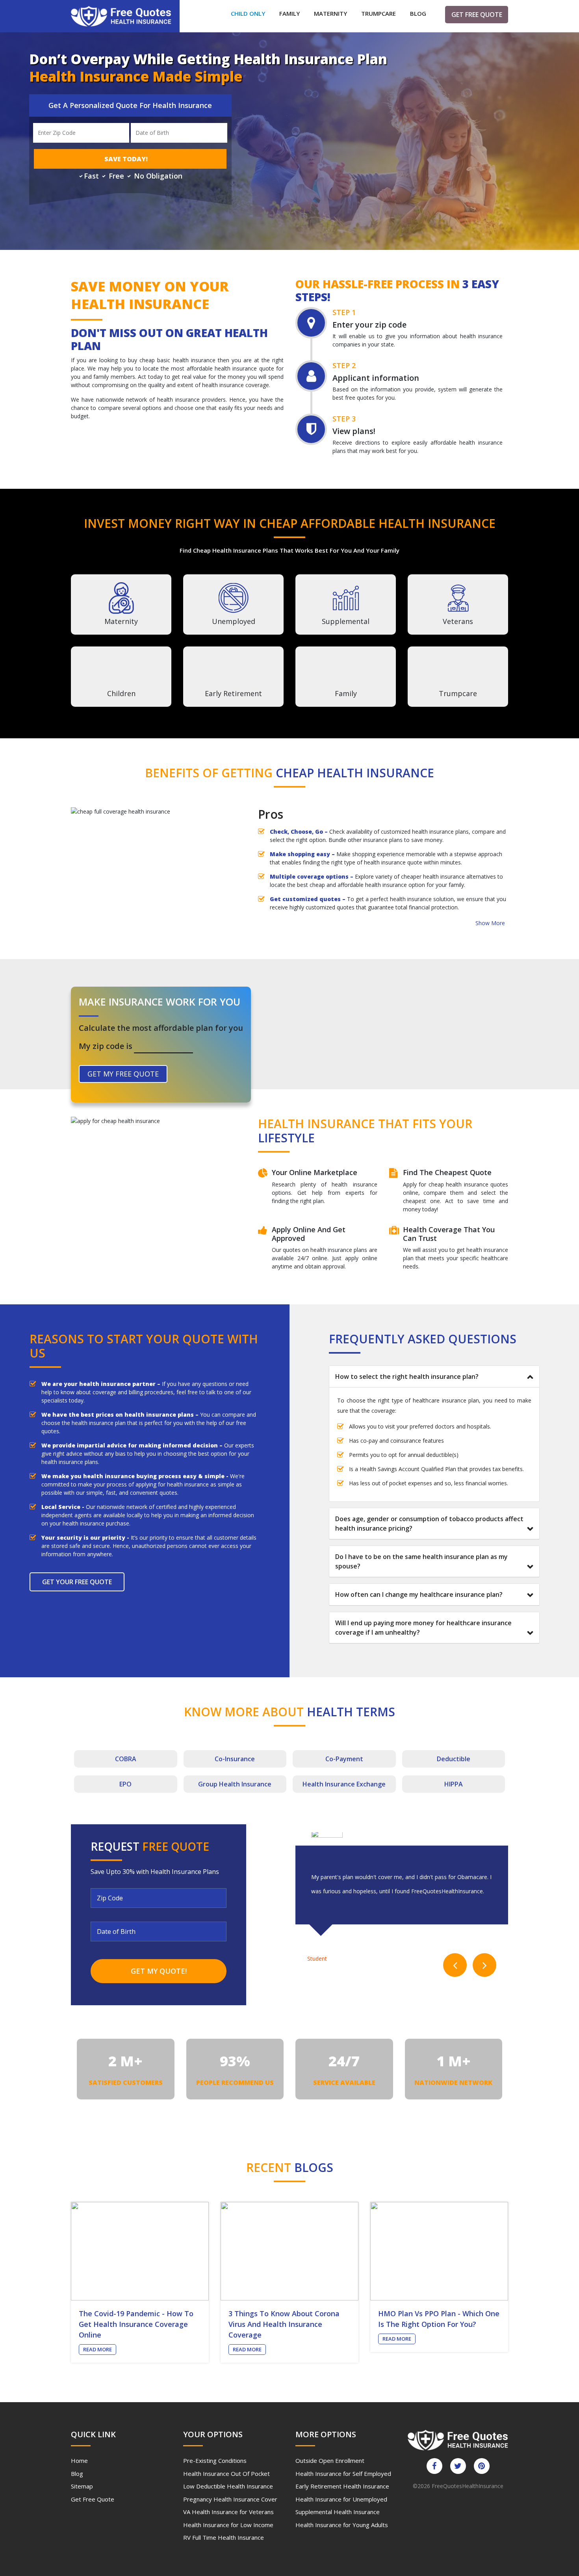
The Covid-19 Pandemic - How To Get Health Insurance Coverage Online (136, 2324)
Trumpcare (379, 13)
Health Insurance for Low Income (228, 2525)
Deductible (454, 1759)
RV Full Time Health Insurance (224, 2537)
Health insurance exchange (344, 1784)
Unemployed (234, 621)
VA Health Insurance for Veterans (228, 2512)
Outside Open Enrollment (330, 2461)
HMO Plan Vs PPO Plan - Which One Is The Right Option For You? (439, 2319)
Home (79, 2461)
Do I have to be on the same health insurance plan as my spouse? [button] (421, 1561)
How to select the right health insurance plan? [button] (407, 1376)
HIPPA (454, 1784)
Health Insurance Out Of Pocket (226, 2474)
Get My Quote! (159, 1971)
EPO (125, 1784)
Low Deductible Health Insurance (228, 2486)
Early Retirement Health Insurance (342, 2486)
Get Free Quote (477, 15)
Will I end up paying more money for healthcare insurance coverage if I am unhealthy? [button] (423, 1628)
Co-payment (344, 1759)
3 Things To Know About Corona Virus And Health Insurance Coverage (284, 2324)
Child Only (248, 13)
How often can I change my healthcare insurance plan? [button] (419, 1594)
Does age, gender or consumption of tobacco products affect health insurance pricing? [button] (429, 1524)
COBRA (126, 1759)
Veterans (458, 621)
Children (121, 693)
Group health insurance (235, 1784)
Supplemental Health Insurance (338, 2512)
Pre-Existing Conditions (215, 2461)
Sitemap (82, 2486)
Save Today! (126, 159)
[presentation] (455, 1965)
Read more (97, 2349)
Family (289, 13)
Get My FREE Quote (123, 1074)
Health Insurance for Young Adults (342, 2525)
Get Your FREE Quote (77, 1582)
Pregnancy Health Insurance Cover (230, 2499)
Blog (418, 13)
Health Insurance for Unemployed (341, 2499)
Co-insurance (235, 1759)
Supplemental (346, 621)
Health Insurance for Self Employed (343, 2474)
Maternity (330, 13)
